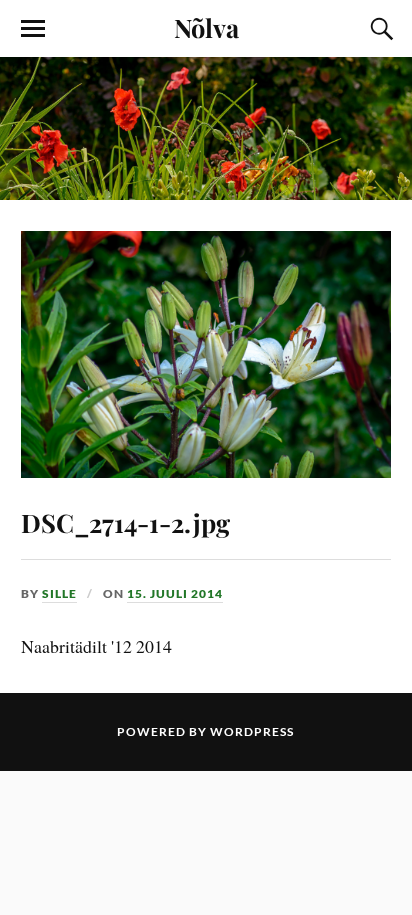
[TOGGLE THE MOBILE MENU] (33, 29)
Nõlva (206, 27)
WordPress (252, 731)
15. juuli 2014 (175, 593)
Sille (59, 593)
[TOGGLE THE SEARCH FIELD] (379, 29)
